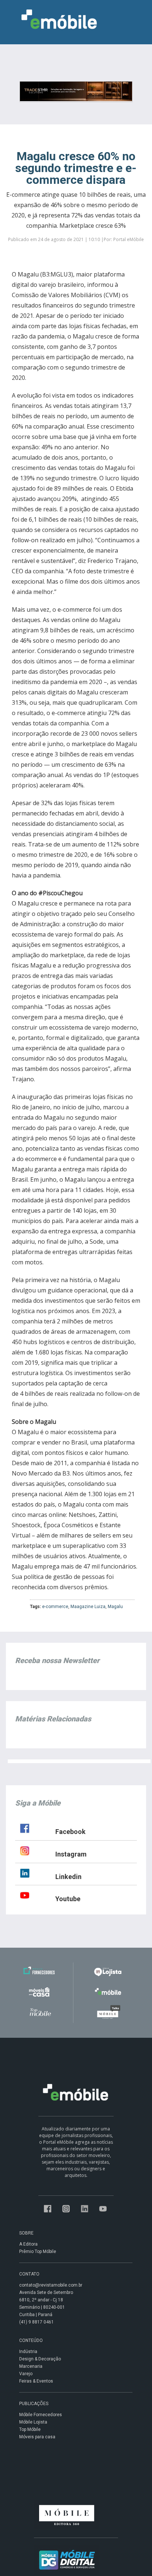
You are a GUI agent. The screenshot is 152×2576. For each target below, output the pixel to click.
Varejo (26, 2374)
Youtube (68, 1899)
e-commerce (55, 1607)
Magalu (115, 1607)
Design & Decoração (40, 2359)
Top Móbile (30, 2429)
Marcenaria (31, 2366)
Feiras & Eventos (36, 2381)
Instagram (71, 1854)
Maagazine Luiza (88, 1607)
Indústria (28, 2352)
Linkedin (68, 1877)
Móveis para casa (37, 2437)
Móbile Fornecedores (41, 2415)
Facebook (70, 1832)
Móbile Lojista (33, 2422)
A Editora (28, 2244)
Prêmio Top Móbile (38, 2252)
